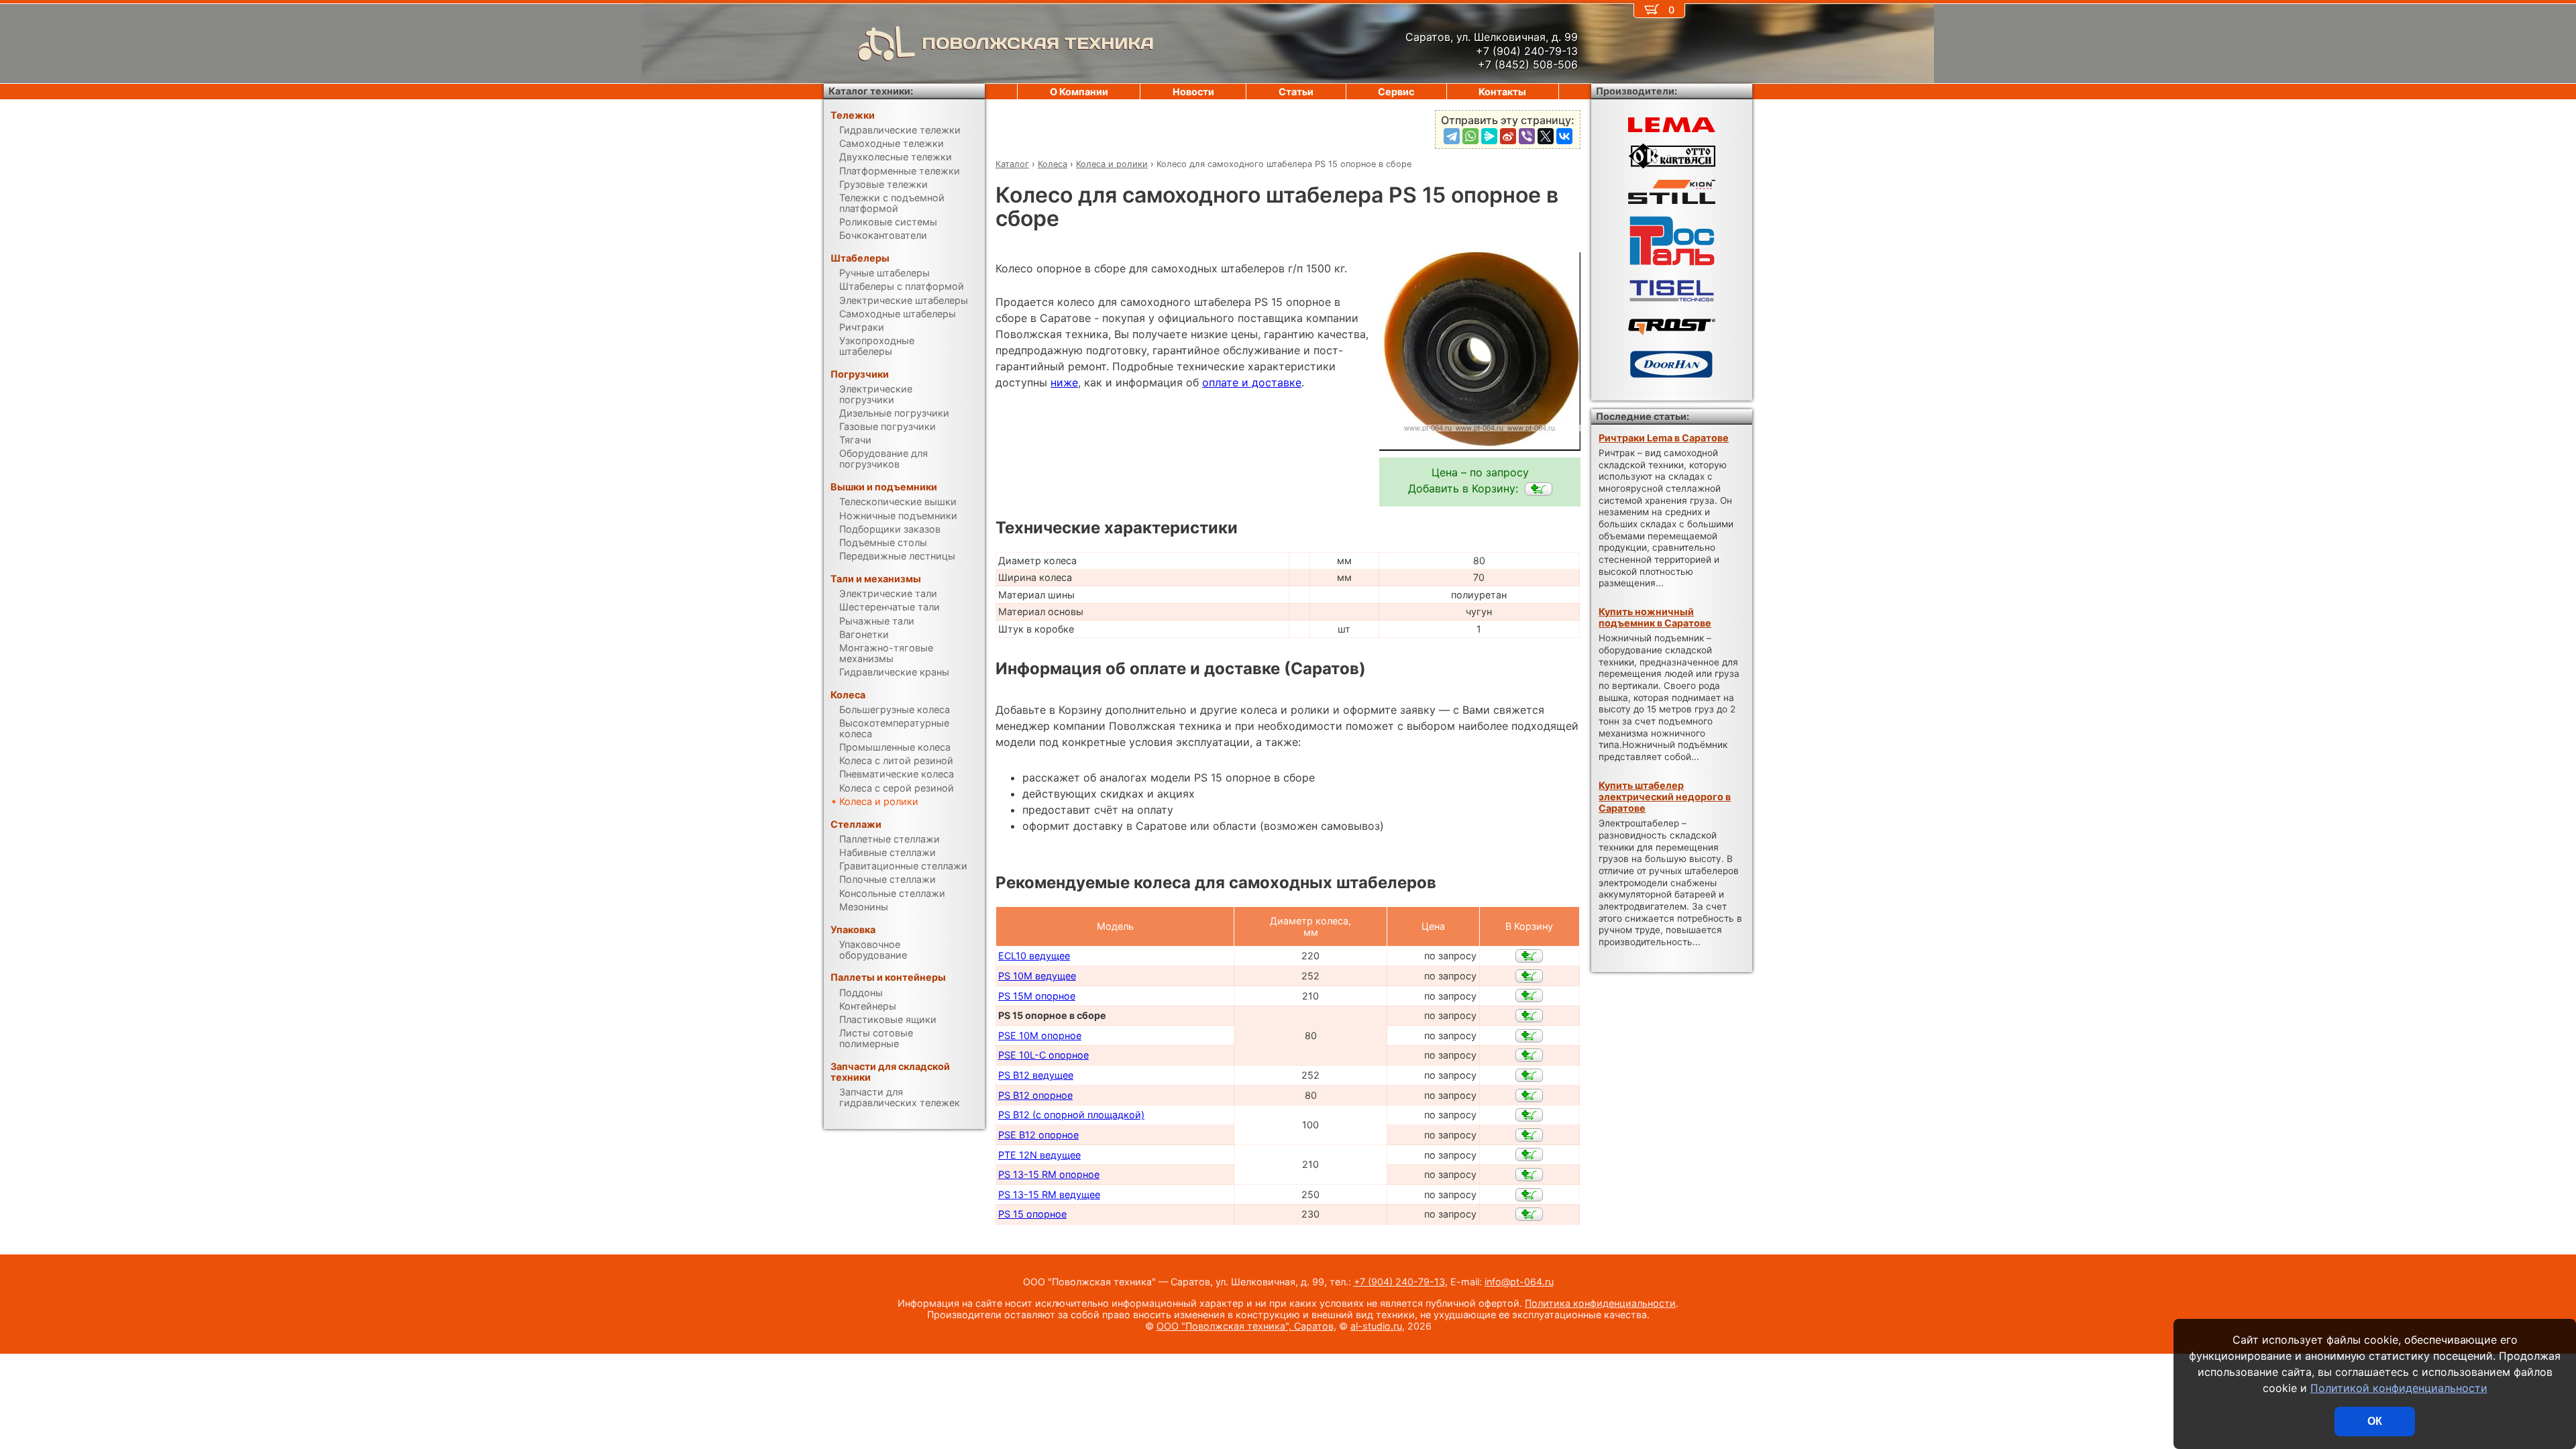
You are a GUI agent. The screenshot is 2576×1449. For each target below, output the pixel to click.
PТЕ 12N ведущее (1039, 1155)
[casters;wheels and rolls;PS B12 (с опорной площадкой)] (1529, 1115)
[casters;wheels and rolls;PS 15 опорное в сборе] (1539, 489)
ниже (1064, 382)
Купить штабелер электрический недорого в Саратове (1665, 797)
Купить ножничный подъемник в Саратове (1655, 617)
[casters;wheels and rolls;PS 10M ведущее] (1529, 976)
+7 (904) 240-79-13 (1399, 1282)
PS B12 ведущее (1036, 1075)
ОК (2375, 1421)
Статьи (1296, 92)
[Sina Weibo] (1508, 136)
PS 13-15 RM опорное (1049, 1174)
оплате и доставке (1252, 382)
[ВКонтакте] (1564, 136)
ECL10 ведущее (1034, 956)
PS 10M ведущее (1037, 976)
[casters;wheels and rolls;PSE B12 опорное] (1529, 1135)
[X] (1546, 136)
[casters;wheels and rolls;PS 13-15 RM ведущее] (1529, 1195)
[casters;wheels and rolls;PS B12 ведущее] (1529, 1075)
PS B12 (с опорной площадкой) (1071, 1115)
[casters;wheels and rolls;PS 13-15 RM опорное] (1529, 1175)
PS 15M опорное (1037, 996)
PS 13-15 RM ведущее (1049, 1194)
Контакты (1502, 92)
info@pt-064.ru (1519, 1282)
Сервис (1396, 92)
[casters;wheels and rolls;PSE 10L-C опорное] (1529, 1055)
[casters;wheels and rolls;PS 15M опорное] (1529, 996)
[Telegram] (1452, 136)
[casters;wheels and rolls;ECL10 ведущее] (1529, 956)
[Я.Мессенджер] (1489, 136)
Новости (1193, 92)
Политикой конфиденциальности (2399, 1388)
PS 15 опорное (1032, 1214)
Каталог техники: (871, 91)
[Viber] (1527, 136)
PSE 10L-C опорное (1043, 1055)
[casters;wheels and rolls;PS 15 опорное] (1529, 1214)
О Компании (1079, 92)
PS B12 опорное (1035, 1095)
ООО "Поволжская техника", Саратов (1245, 1326)
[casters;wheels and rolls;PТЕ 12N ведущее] (1529, 1155)
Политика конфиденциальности (1600, 1303)
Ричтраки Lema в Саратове (1664, 438)
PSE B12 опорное (1038, 1135)
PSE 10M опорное (1040, 1035)
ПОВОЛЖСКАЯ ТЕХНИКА (1038, 43)
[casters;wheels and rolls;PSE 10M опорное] (1529, 1036)
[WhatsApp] (1470, 136)
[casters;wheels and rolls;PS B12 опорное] (1529, 1095)
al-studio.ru (1376, 1326)
